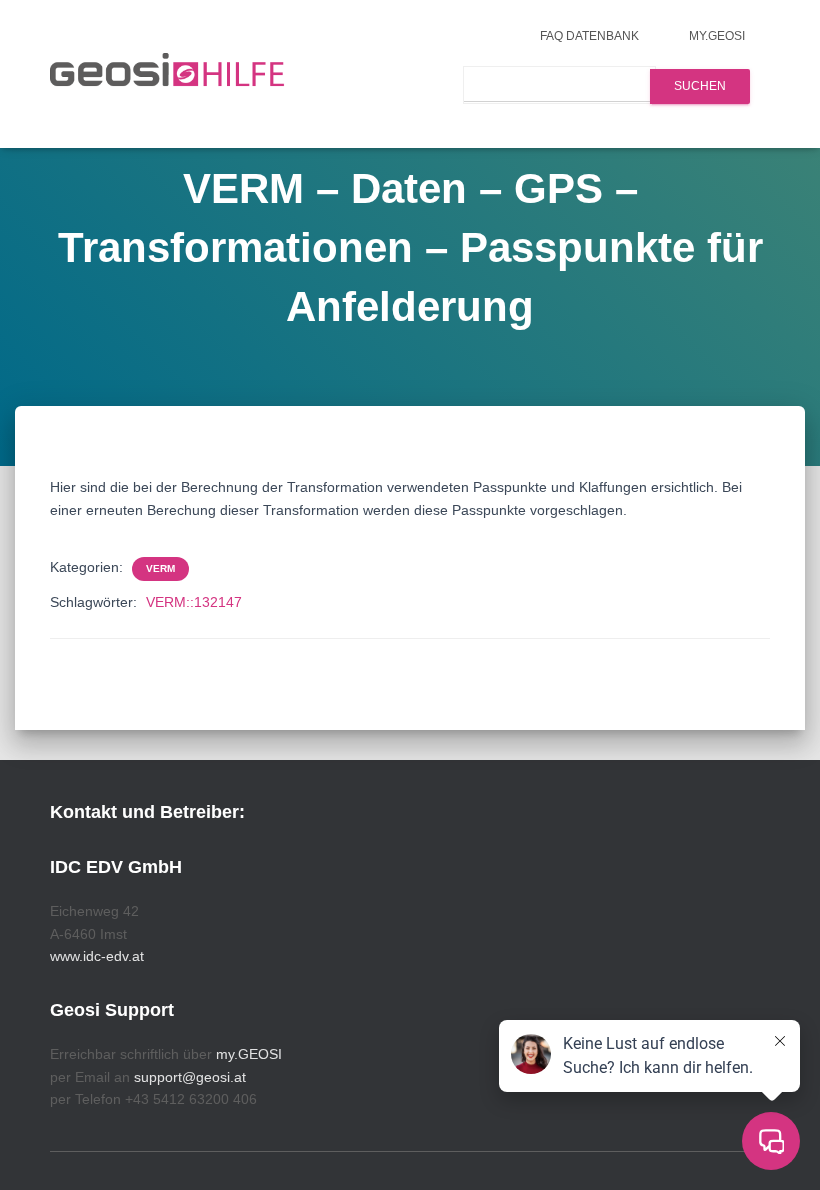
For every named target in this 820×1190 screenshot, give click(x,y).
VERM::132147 (194, 602)
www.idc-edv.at (97, 956)
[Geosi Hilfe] (167, 74)
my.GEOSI (717, 36)
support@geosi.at (190, 1077)
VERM (160, 568)
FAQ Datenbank (589, 36)
